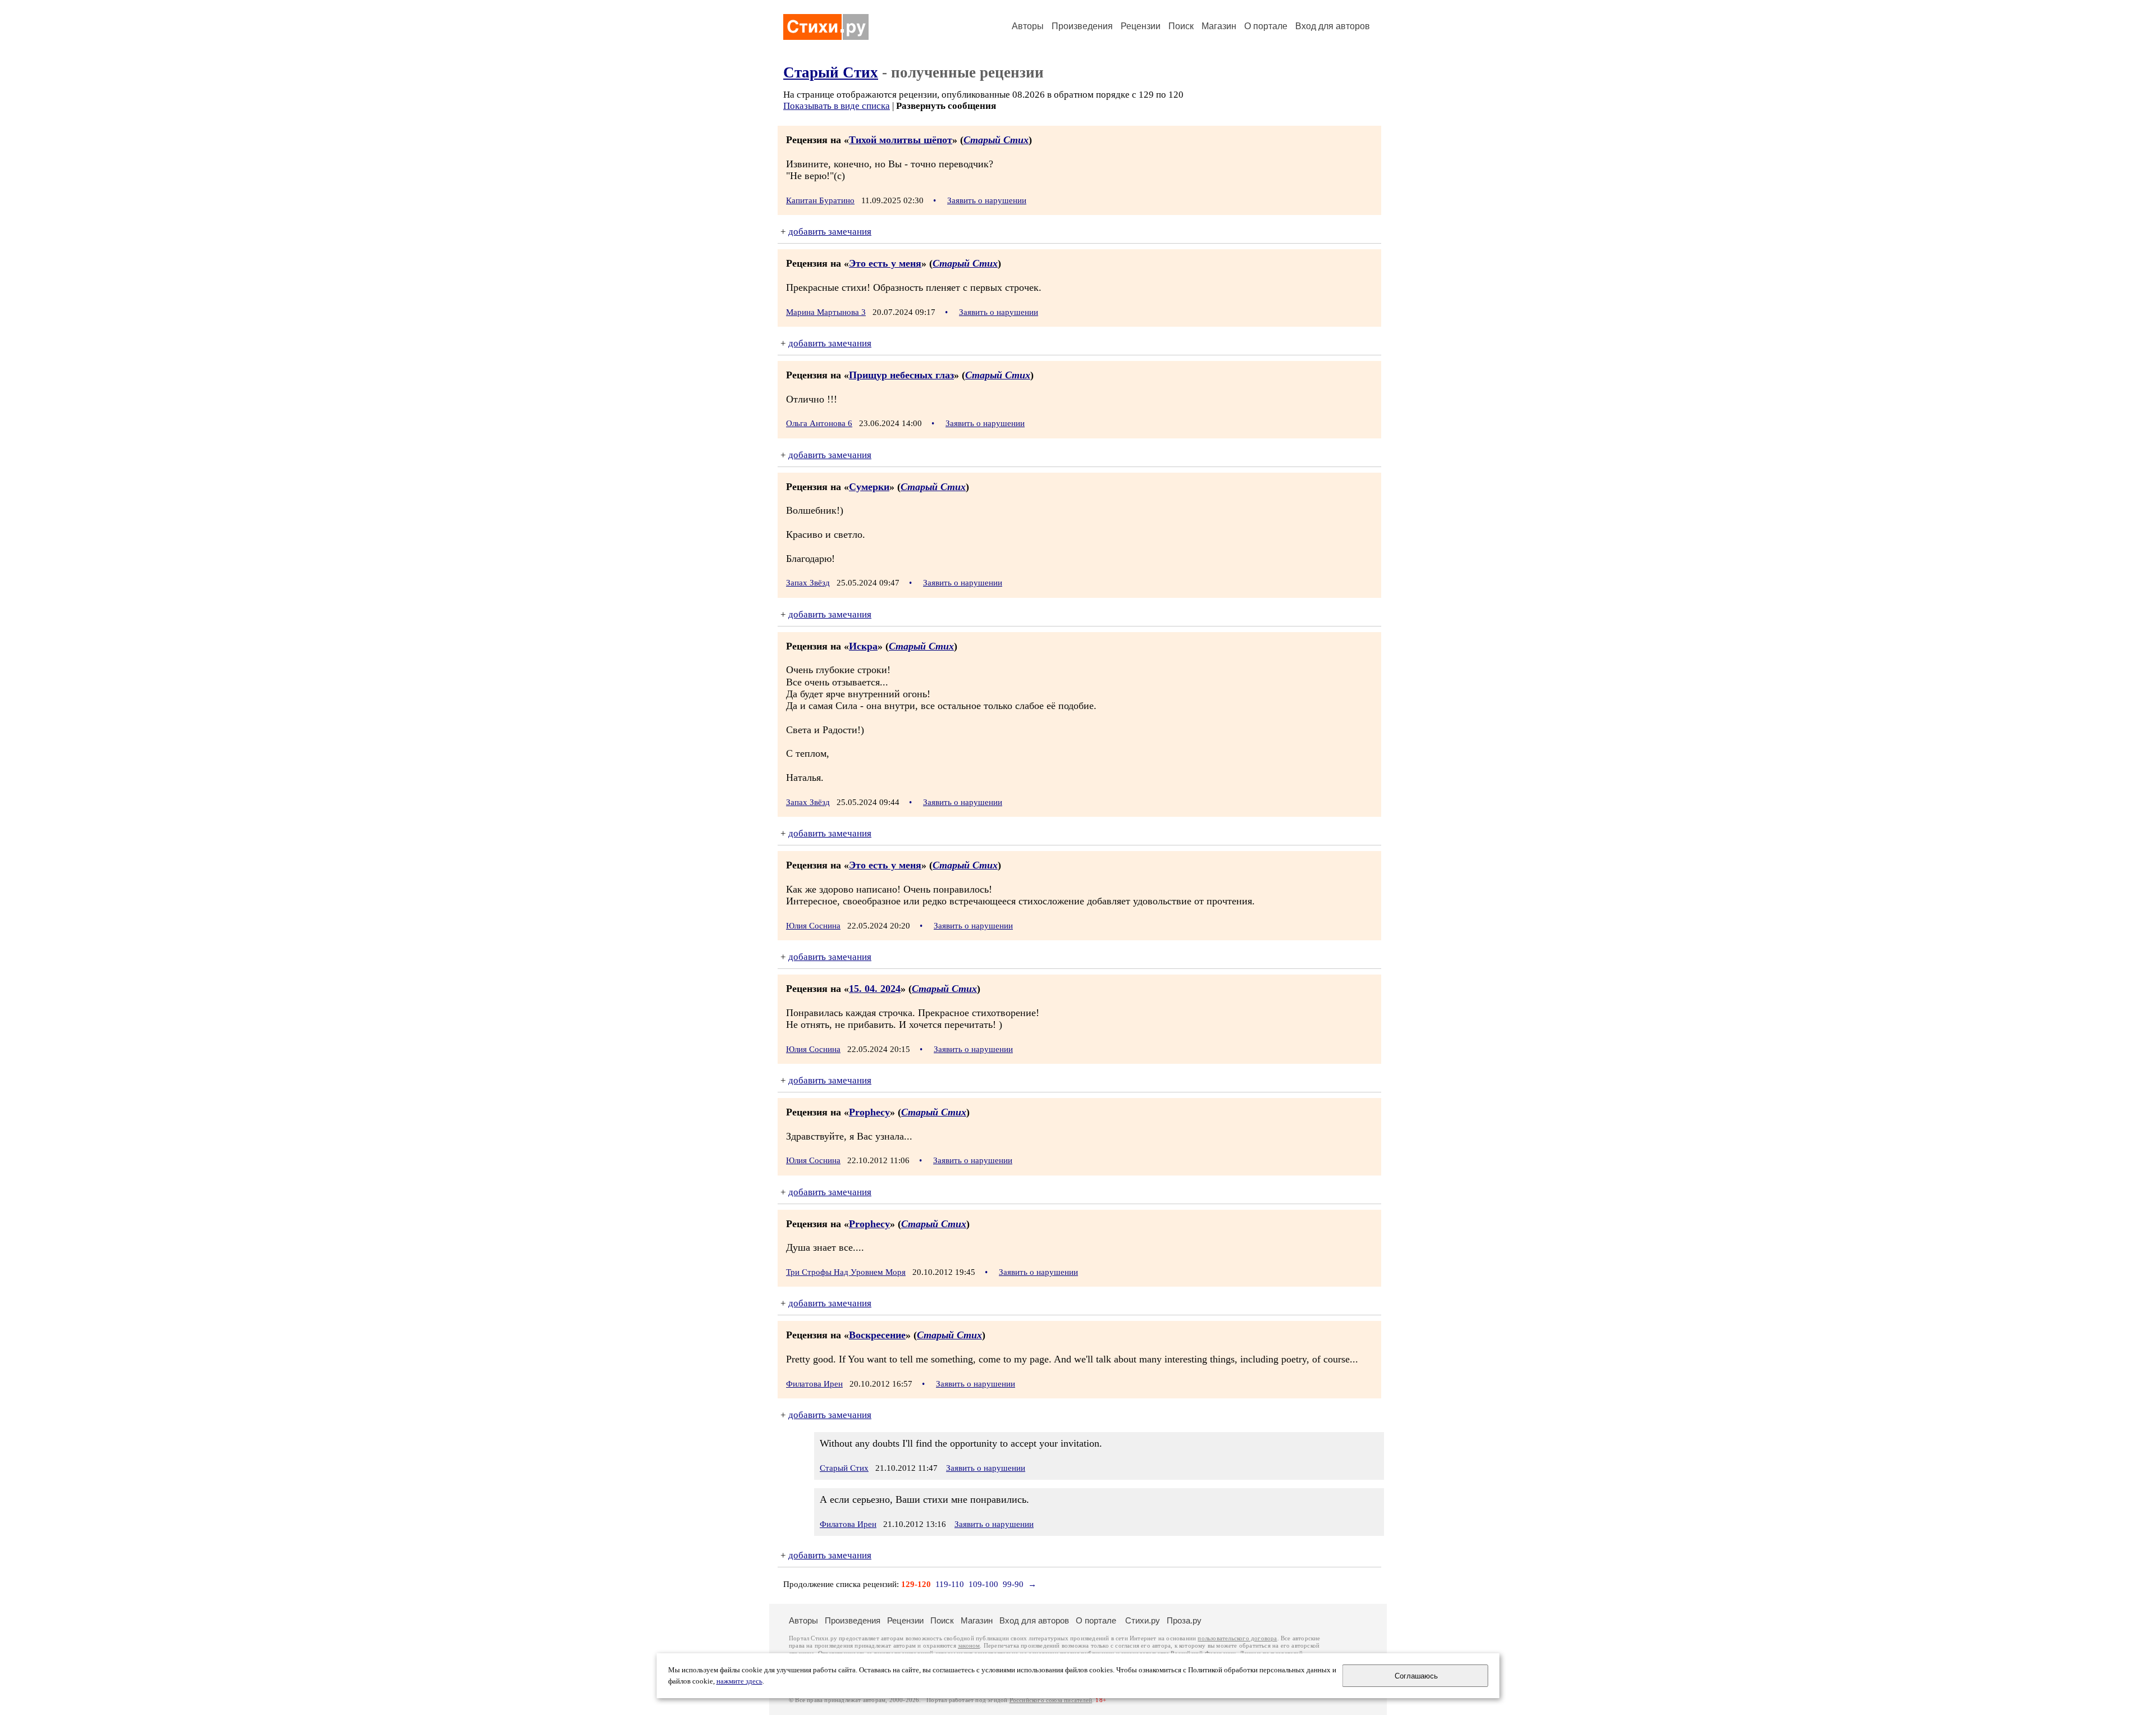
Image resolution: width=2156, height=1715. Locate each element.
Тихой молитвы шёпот (901, 140)
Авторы (1028, 26)
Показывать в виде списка (837, 106)
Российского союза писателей (1051, 1700)
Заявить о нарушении (987, 200)
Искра (863, 646)
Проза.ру (1184, 1620)
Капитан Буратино (820, 200)
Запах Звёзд (808, 583)
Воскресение (877, 1335)
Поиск (1181, 26)
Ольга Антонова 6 (819, 423)
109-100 (983, 1584)
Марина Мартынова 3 (826, 312)
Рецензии (1141, 26)
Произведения (1082, 26)
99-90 (1013, 1584)
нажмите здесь (739, 1681)
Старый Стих (831, 72)
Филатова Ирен (814, 1384)
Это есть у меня (885, 263)
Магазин (1219, 26)
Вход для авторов (1333, 26)
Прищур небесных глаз (901, 375)
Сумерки (869, 487)
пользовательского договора (1237, 1638)
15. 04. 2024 (875, 989)
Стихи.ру (1143, 1620)
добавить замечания (830, 232)
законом (969, 1646)
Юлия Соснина (813, 926)
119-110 (950, 1584)
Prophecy (869, 1112)
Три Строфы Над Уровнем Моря (846, 1272)
